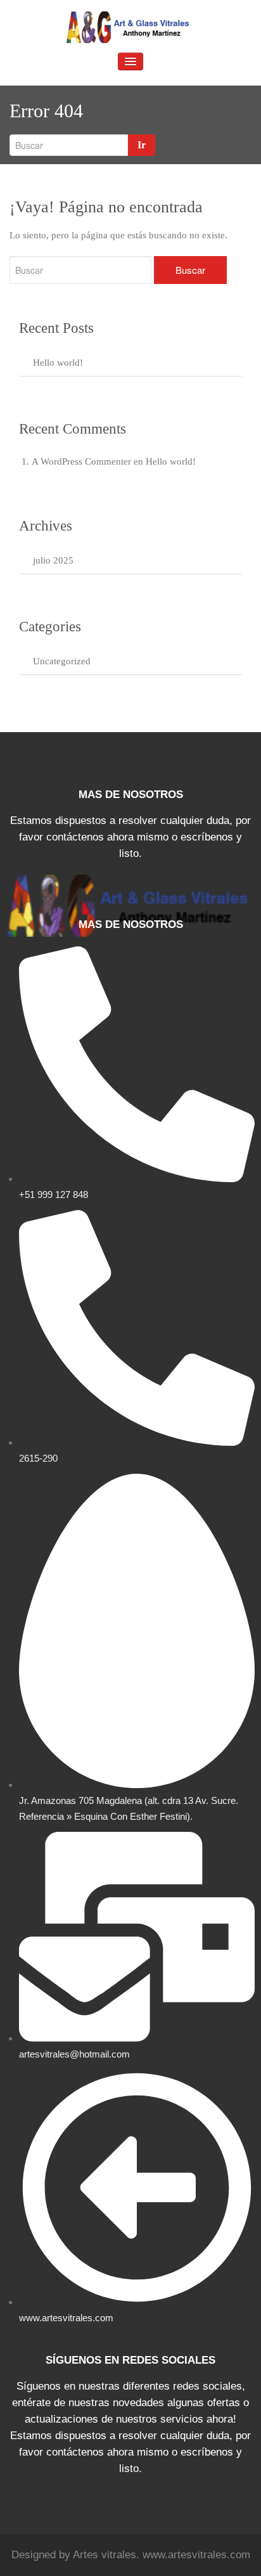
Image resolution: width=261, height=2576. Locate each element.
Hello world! (58, 363)
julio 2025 (53, 560)
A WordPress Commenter (81, 461)
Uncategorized (62, 661)
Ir (142, 145)
